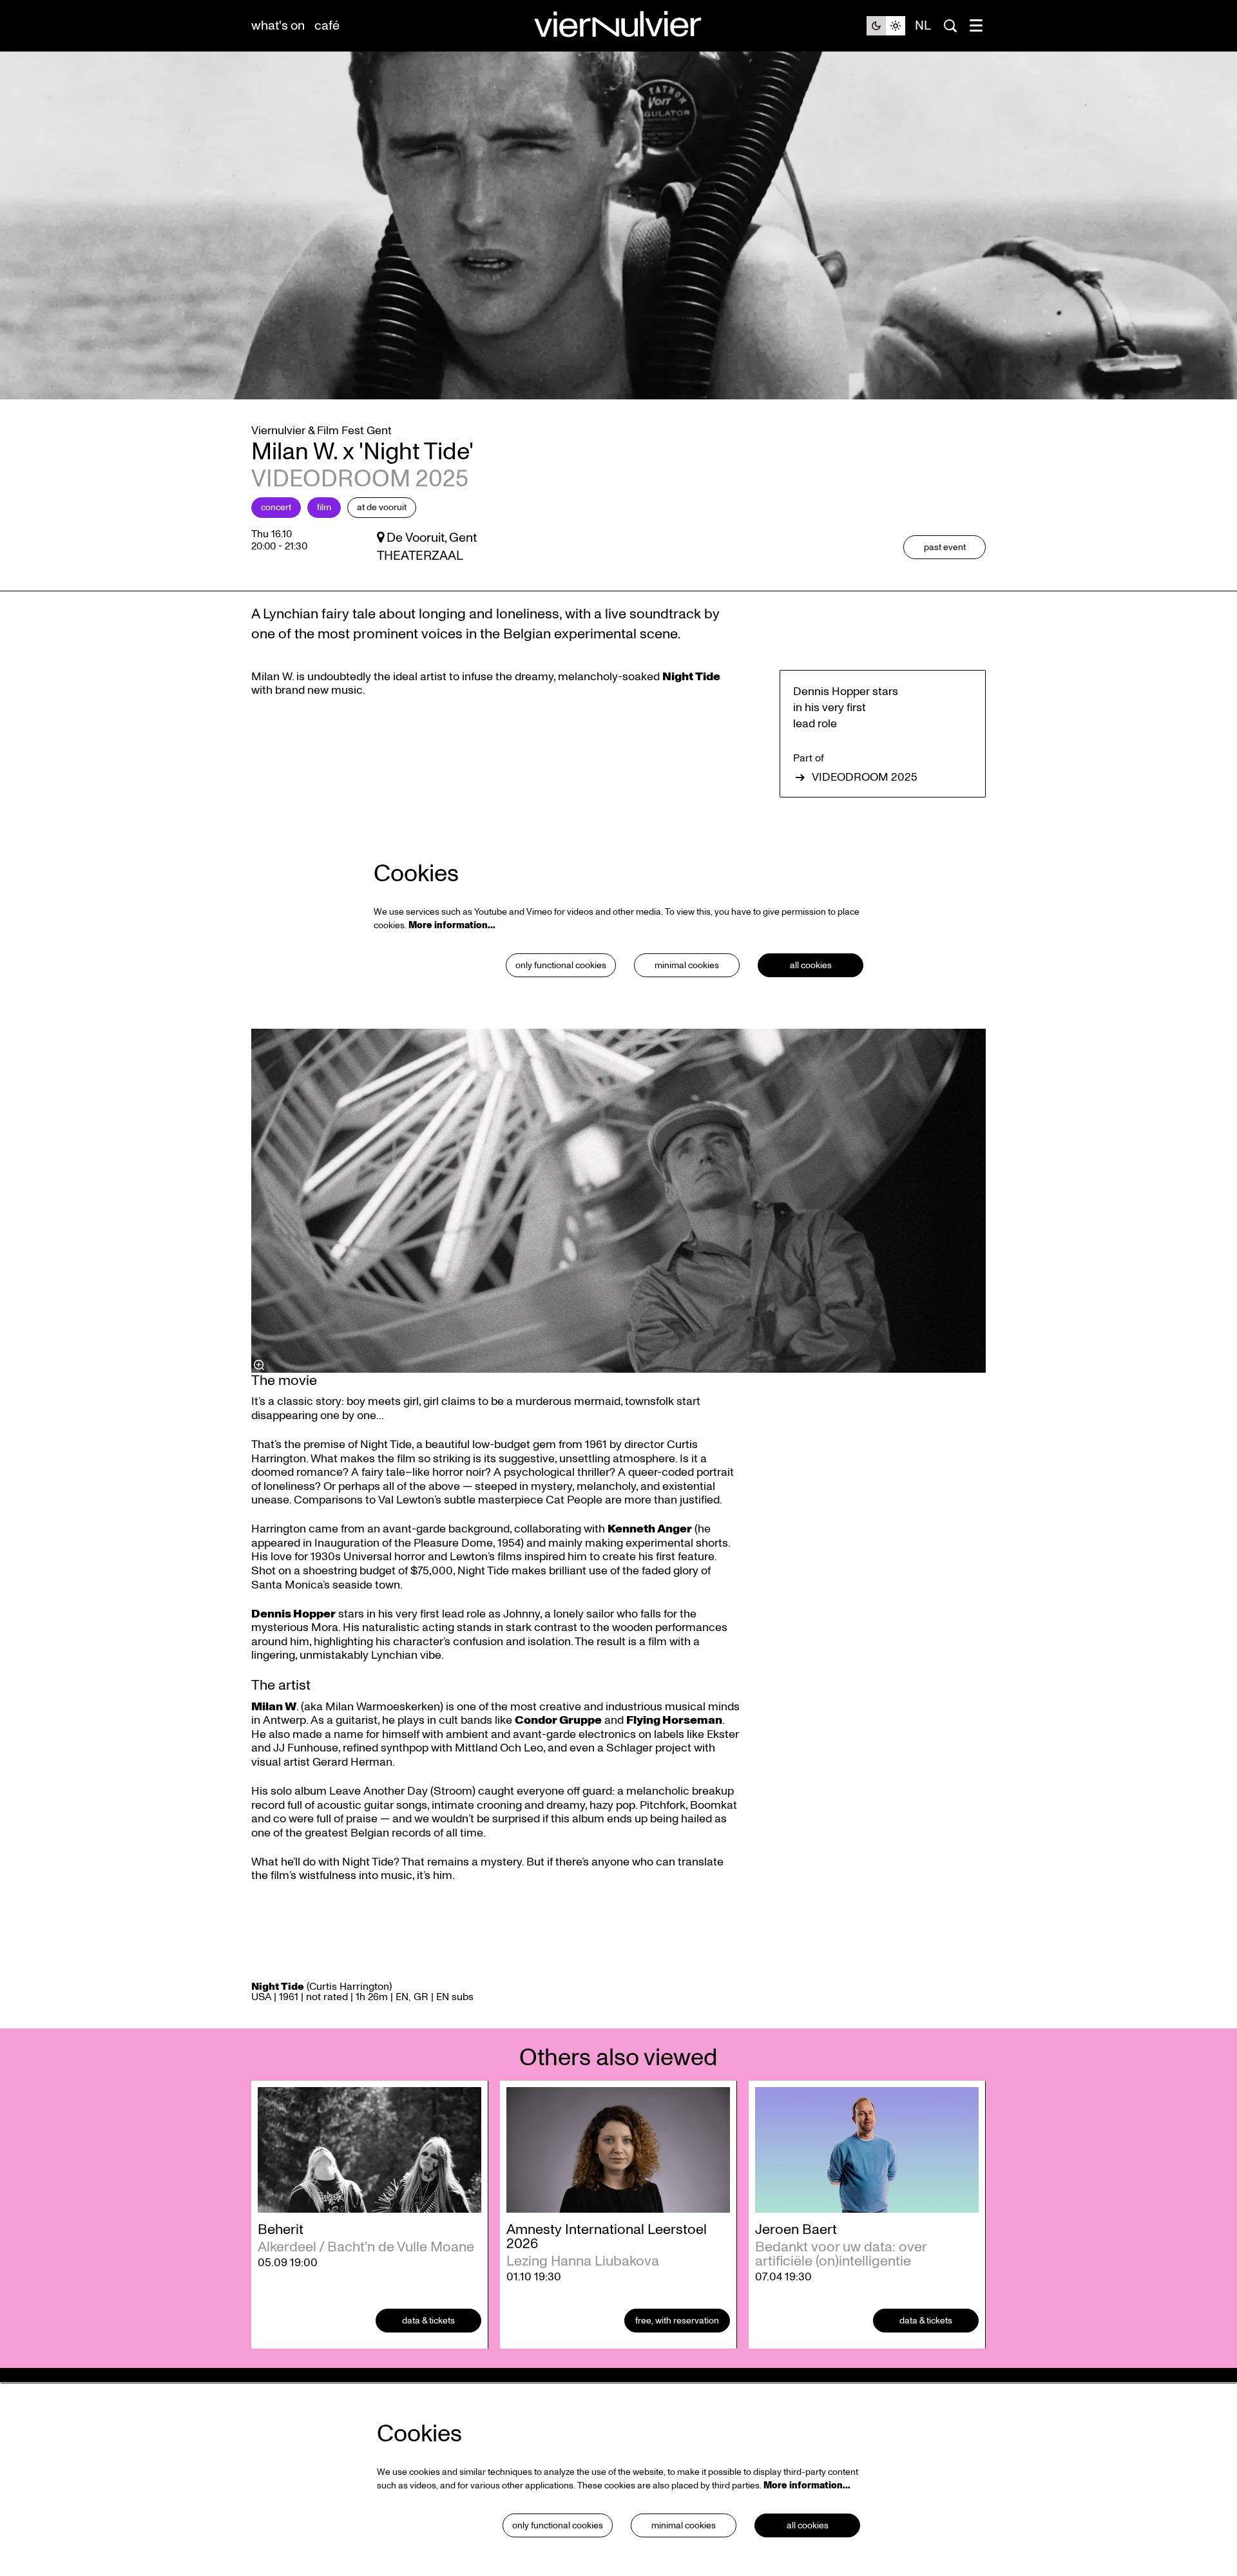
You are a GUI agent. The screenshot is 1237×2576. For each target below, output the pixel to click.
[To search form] (950, 26)
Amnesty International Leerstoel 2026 (607, 2237)
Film (324, 507)
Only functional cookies (561, 965)
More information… (452, 925)
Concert (276, 507)
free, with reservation (677, 2321)
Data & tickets (428, 2321)
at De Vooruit (382, 507)
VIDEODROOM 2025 (865, 778)
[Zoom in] (259, 1365)
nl (923, 26)
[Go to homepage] (618, 26)
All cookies (811, 965)
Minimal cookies (687, 965)
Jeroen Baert (796, 2229)
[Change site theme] (886, 26)
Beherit (281, 2229)
